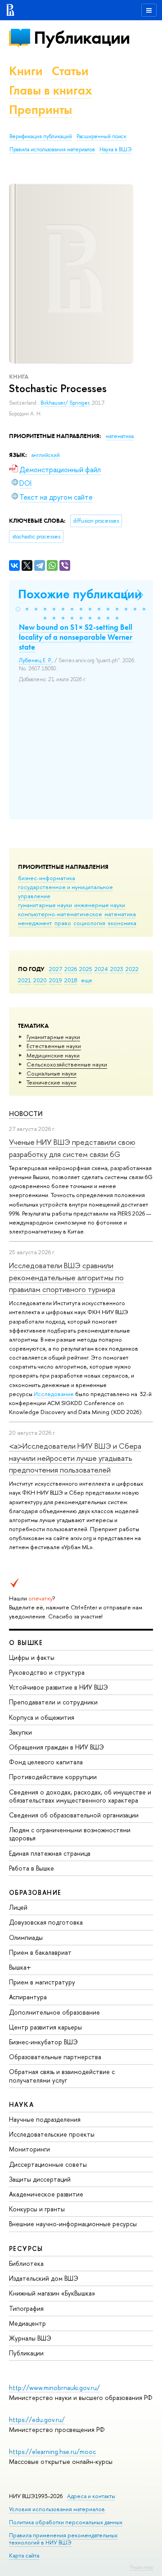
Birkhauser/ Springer (65, 403)
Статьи (70, 71)
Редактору (142, 2567)
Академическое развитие (46, 2194)
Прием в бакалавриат (40, 1952)
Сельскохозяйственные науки (67, 1064)
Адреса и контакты (91, 2496)
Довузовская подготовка (46, 1922)
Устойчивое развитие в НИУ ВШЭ (58, 1687)
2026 (71, 969)
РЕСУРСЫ (26, 2248)
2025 (86, 969)
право (63, 923)
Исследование (54, 1394)
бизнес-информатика (47, 878)
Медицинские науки (53, 1055)
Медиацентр (27, 2323)
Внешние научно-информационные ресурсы (73, 2224)
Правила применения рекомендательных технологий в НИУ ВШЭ (63, 2539)
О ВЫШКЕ (26, 1643)
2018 (71, 980)
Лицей (18, 1907)
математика (120, 914)
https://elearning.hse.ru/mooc (52, 2452)
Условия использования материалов (57, 2509)
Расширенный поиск (101, 136)
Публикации (82, 38)
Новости (26, 1114)
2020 (40, 980)
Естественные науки (54, 1046)
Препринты (40, 110)
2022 (132, 969)
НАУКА (21, 2104)
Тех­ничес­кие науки (52, 1082)
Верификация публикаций (41, 136)
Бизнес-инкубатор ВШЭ (43, 2042)
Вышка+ (20, 1967)
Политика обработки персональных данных (66, 2522)
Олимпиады (26, 1937)
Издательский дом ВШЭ (44, 2278)
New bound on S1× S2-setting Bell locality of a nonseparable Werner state (76, 637)
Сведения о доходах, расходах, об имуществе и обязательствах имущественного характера (80, 1796)
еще (87, 980)
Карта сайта (24, 2556)
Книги (26, 71)
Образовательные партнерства (55, 2057)
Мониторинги (29, 2149)
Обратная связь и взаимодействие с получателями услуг (62, 2076)
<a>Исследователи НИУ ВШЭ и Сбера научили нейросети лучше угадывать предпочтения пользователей (75, 1458)
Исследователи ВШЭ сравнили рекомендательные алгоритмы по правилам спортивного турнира (66, 1277)
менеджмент (35, 923)
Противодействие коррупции (53, 1777)
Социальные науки (52, 1073)
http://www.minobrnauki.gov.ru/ (54, 2388)
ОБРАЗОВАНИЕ (35, 1892)
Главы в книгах (51, 90)
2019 (56, 980)
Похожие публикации (80, 594)
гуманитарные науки (45, 905)
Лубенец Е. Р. (35, 660)
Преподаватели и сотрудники (53, 1702)
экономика (122, 923)
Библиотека (26, 2263)
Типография (26, 2308)
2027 (56, 969)
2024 (101, 969)
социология (89, 923)
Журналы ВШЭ (30, 2338)
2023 (117, 969)
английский (46, 455)
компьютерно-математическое (60, 914)
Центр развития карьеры (45, 2027)
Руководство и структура (47, 1672)
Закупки (20, 1732)
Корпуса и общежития (42, 1717)
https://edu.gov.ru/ (37, 2420)
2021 (25, 980)
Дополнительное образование (54, 2012)
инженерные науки (100, 905)
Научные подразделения (45, 2119)
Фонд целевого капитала (46, 1762)
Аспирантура (28, 1997)
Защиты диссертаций (40, 2179)
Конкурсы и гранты (37, 2209)
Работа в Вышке (31, 1868)
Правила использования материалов (52, 149)
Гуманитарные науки (53, 1037)
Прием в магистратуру (42, 1982)
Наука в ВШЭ (115, 149)
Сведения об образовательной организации (74, 1815)
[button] (18, 609)
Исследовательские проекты (52, 2134)
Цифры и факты (32, 1657)
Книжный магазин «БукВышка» (52, 2293)
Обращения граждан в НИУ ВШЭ (56, 1747)
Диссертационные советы (48, 2164)
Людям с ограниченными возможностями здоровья (70, 1834)
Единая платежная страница (50, 1853)
